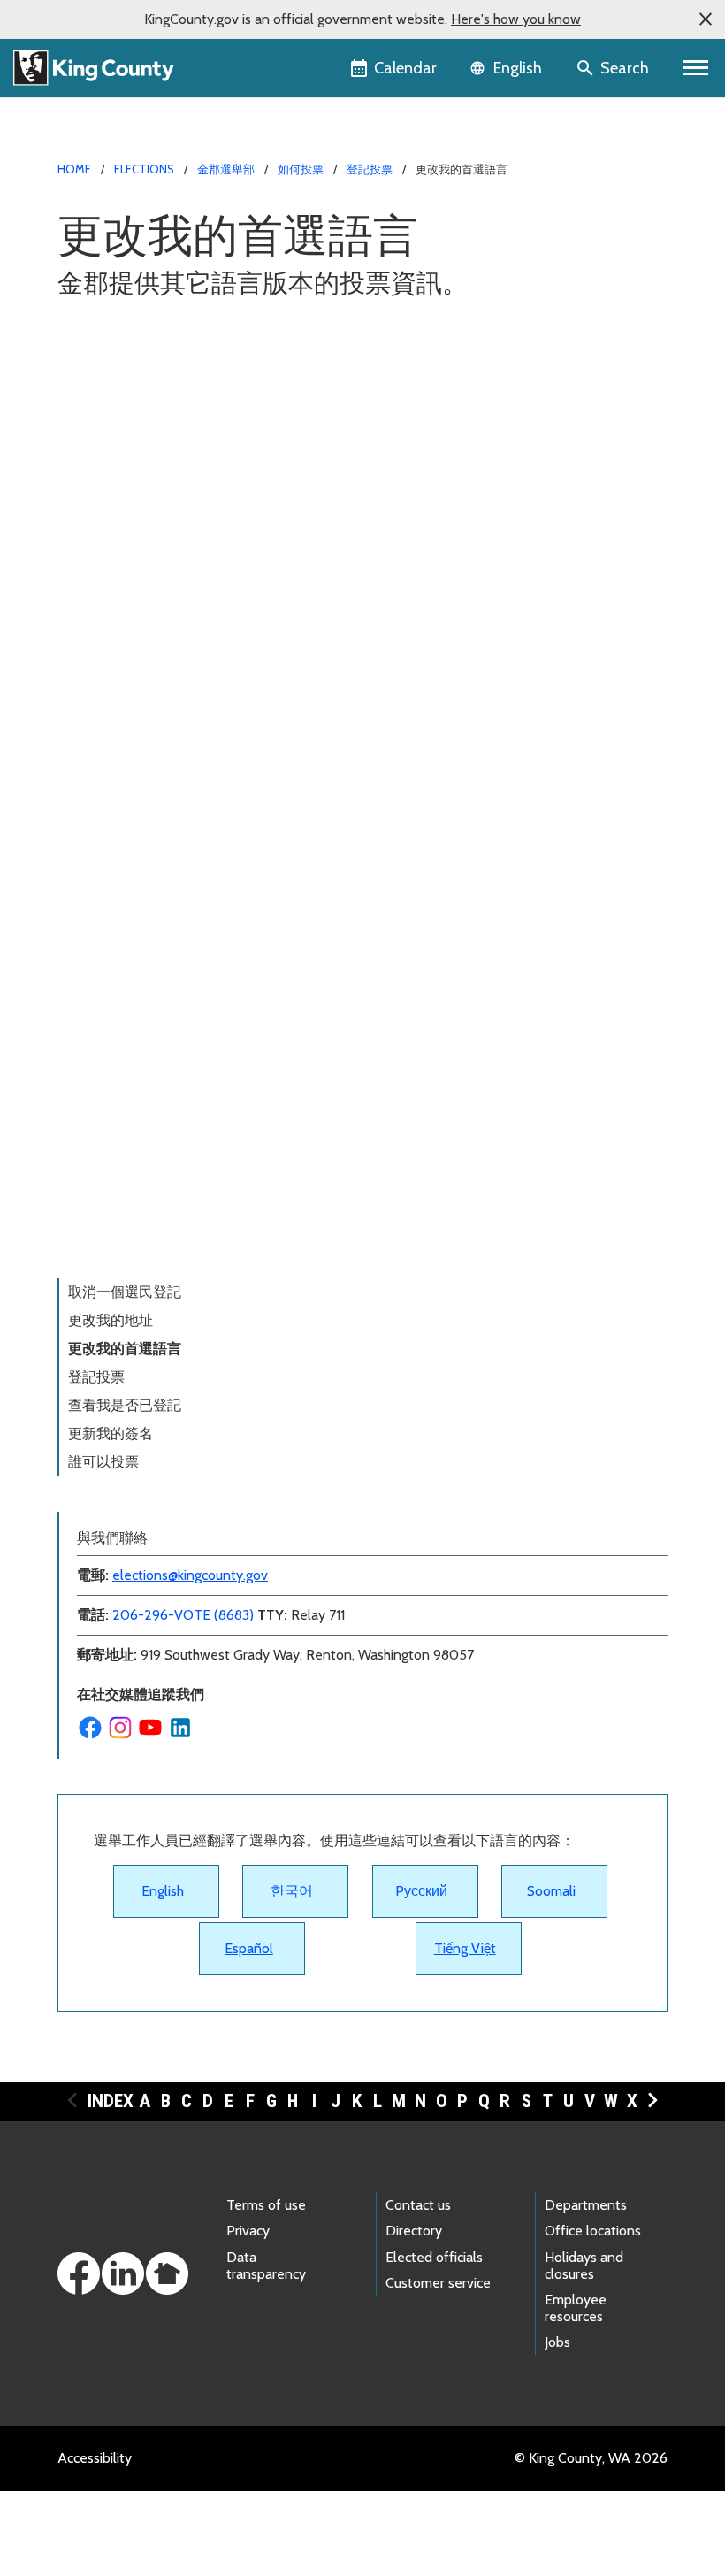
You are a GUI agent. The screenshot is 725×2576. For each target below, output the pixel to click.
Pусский (421, 1891)
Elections (144, 169)
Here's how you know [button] (516, 19)
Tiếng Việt (465, 1948)
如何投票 (301, 169)
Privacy (248, 2231)
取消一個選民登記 (125, 1292)
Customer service (438, 2283)
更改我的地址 (111, 1320)
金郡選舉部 (226, 169)
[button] (706, 19)
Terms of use (266, 2205)
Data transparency (266, 2265)
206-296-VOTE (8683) (183, 1615)
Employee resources (576, 2308)
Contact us (418, 2205)
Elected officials (434, 2257)
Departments (586, 2205)
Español (249, 1948)
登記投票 (370, 169)
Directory (414, 2231)
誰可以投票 (103, 1462)
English (163, 1891)
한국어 (292, 1891)
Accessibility (95, 2458)
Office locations (593, 2231)
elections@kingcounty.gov (190, 1575)
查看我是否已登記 (125, 1405)
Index (111, 2101)
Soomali (551, 1891)
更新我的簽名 (111, 1434)
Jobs (557, 2342)
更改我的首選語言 (125, 1349)
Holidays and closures (584, 2265)
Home (74, 169)
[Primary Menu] (696, 68)
